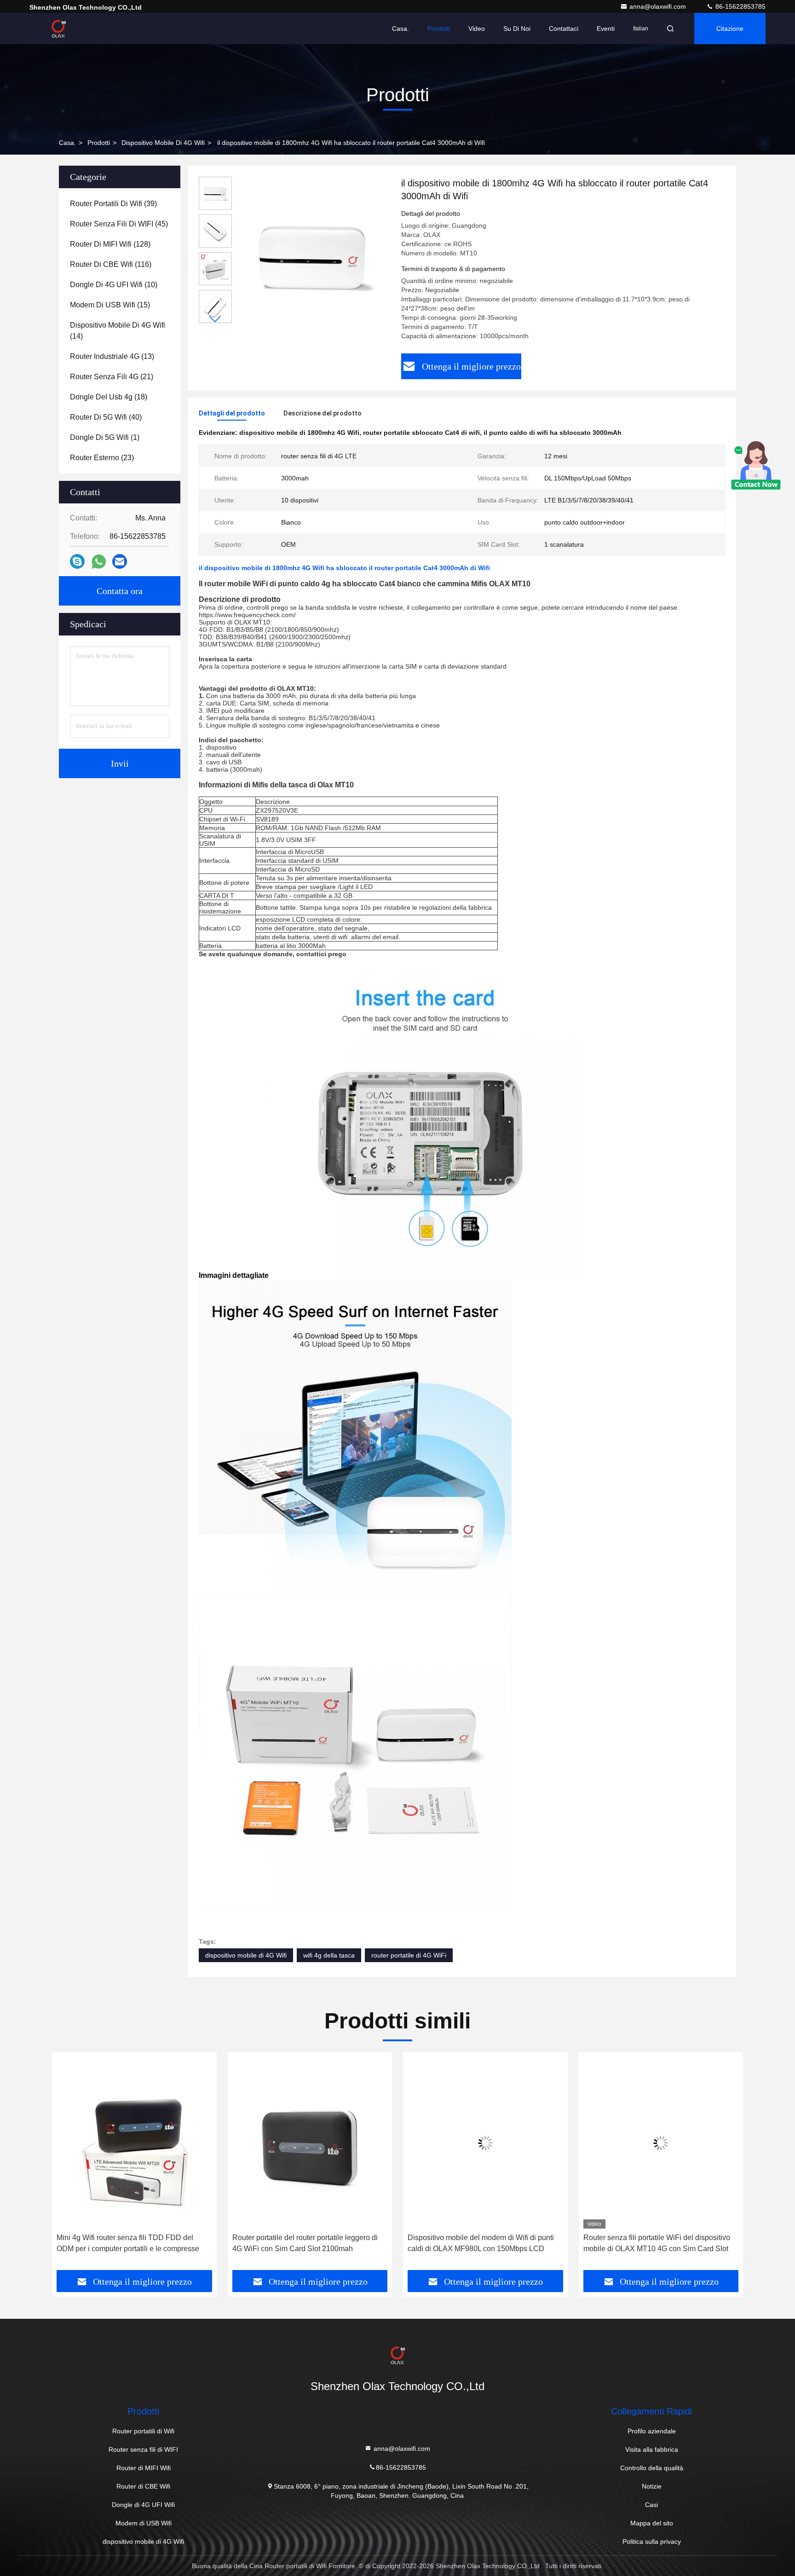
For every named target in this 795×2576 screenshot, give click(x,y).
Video (477, 29)
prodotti (99, 143)
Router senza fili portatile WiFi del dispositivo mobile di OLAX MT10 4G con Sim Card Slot (657, 2243)
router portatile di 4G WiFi (409, 1955)
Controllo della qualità (652, 2468)
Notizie (652, 2486)
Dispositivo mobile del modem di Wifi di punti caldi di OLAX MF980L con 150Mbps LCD (481, 2243)
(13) (112, 356)
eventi (606, 29)
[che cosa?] (99, 562)
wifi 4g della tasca (329, 1955)
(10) (114, 285)
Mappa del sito (652, 2523)
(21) (112, 377)
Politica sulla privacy (652, 2541)
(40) (106, 417)
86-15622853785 (740, 6)
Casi (651, 2505)
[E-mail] (120, 561)
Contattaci (564, 29)
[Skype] (77, 561)
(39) (113, 204)
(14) (118, 331)
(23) (102, 458)
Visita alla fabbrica (652, 2449)
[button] (215, 319)
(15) (110, 305)
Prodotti (439, 29)
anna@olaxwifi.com (659, 6)
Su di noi (517, 29)
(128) (110, 244)
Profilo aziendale (652, 2431)
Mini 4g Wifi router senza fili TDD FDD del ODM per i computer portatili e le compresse (128, 2243)
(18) (109, 397)
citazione (730, 29)
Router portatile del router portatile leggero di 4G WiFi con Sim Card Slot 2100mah (305, 2243)
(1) (105, 437)
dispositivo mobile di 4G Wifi (163, 143)
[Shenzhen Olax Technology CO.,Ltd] (58, 29)
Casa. (400, 29)
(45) (119, 224)
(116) (111, 264)
